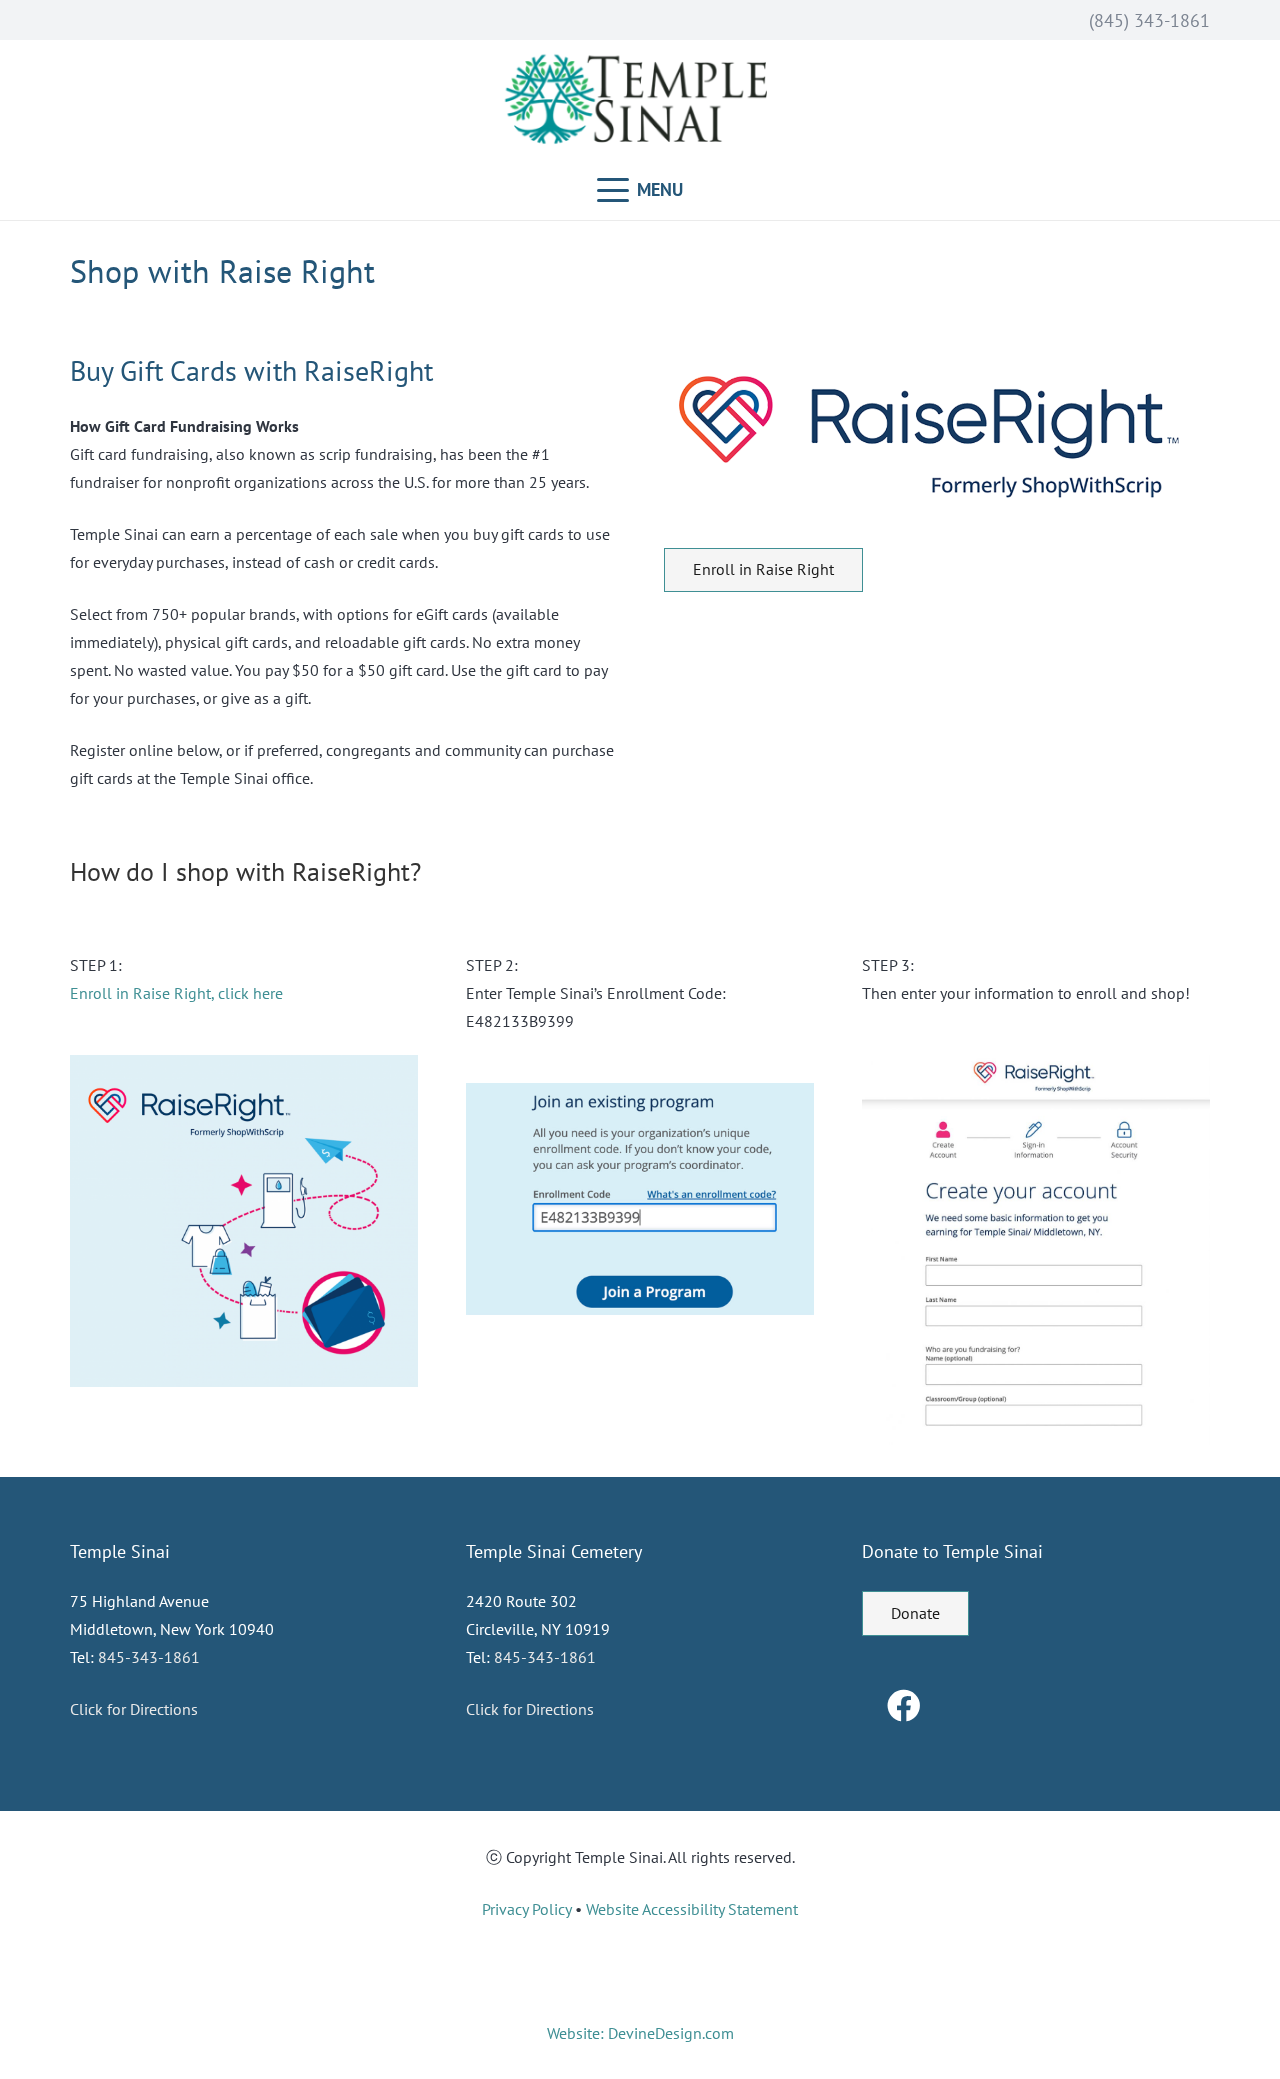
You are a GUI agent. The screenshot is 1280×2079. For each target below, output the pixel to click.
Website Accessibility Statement (692, 1909)
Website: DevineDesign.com (640, 2033)
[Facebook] (903, 1706)
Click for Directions (134, 1709)
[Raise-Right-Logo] (937, 436)
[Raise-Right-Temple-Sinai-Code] (640, 1199)
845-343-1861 (149, 1657)
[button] (640, 190)
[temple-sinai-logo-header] (640, 100)
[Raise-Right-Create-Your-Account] (1036, 1249)
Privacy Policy (526, 1909)
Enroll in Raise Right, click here (176, 993)
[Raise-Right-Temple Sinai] (244, 1221)
